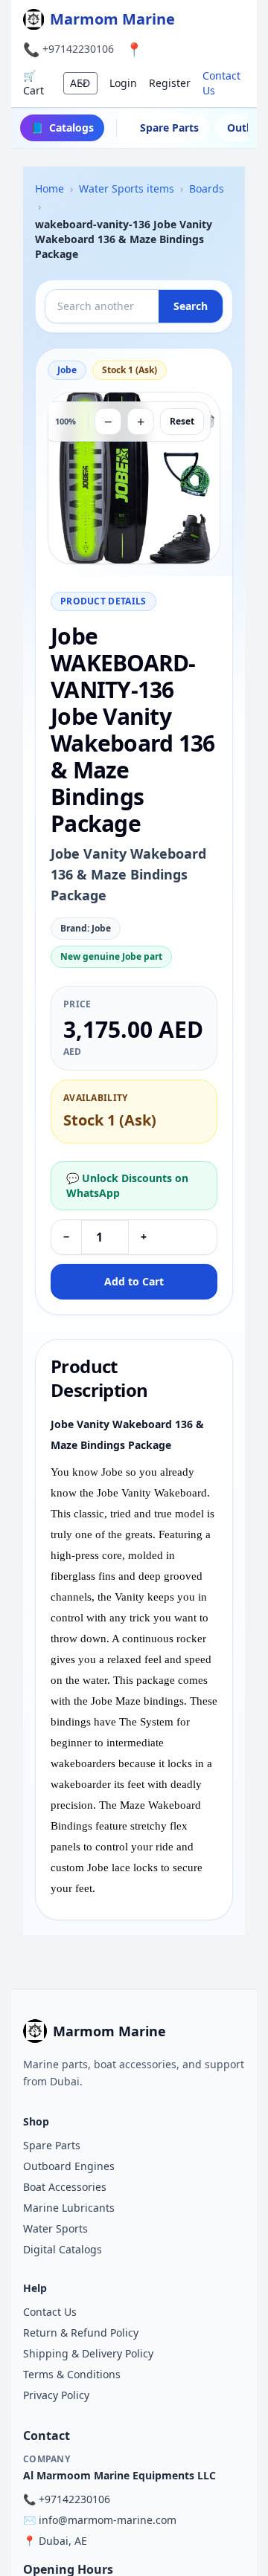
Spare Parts (169, 127)
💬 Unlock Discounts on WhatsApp (127, 1185)
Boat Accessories (65, 2187)
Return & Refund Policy (81, 2333)
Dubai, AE (63, 2541)
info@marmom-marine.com (108, 2520)
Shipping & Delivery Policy (88, 2353)
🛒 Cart (33, 83)
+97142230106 (78, 49)
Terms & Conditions (72, 2374)
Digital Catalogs (63, 2249)
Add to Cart (134, 1281)
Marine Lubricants (69, 2208)
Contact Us (221, 83)
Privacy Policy (56, 2395)
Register (170, 83)
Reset (182, 421)
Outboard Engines (69, 2166)
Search (191, 306)
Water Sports (55, 2228)
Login (123, 83)
